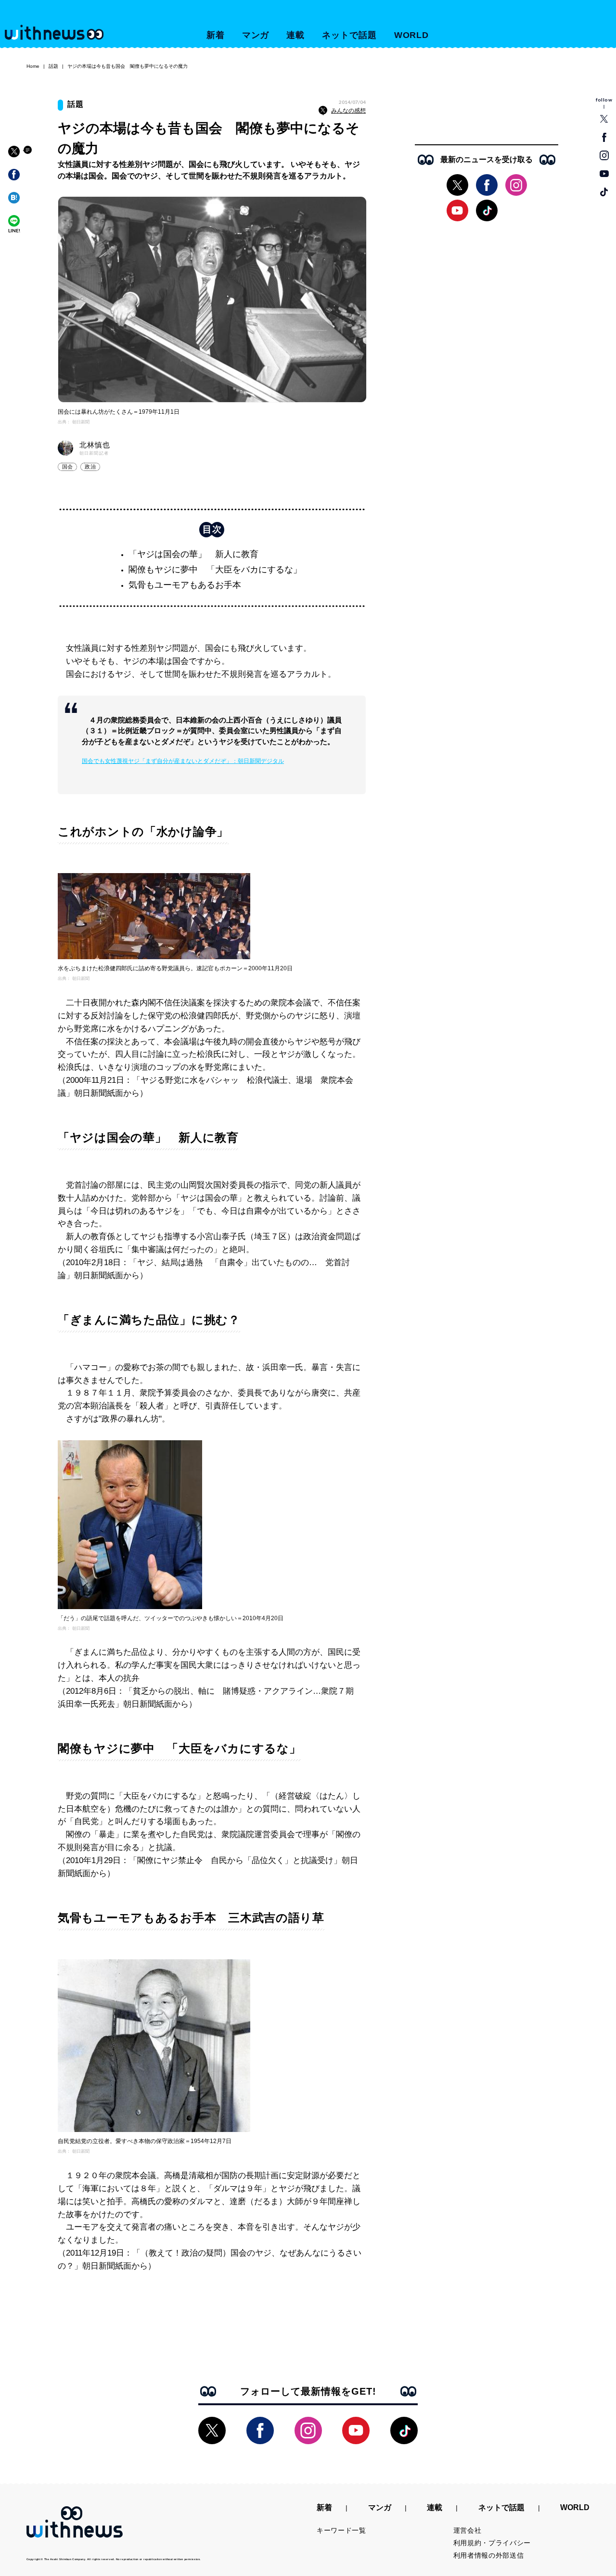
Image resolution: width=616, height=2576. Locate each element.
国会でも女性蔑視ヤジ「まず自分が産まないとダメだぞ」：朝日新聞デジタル (183, 761)
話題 (53, 66)
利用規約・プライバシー (492, 2543)
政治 (90, 467)
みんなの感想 (348, 111)
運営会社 (468, 2530)
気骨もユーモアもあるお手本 (185, 585)
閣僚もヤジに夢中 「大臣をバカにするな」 (215, 570)
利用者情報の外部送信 (489, 2555)
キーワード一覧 (341, 2530)
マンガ (256, 35)
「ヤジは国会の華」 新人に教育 (193, 554)
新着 (216, 35)
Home (33, 66)
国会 (67, 467)
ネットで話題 (349, 35)
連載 (295, 35)
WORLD (412, 35)
